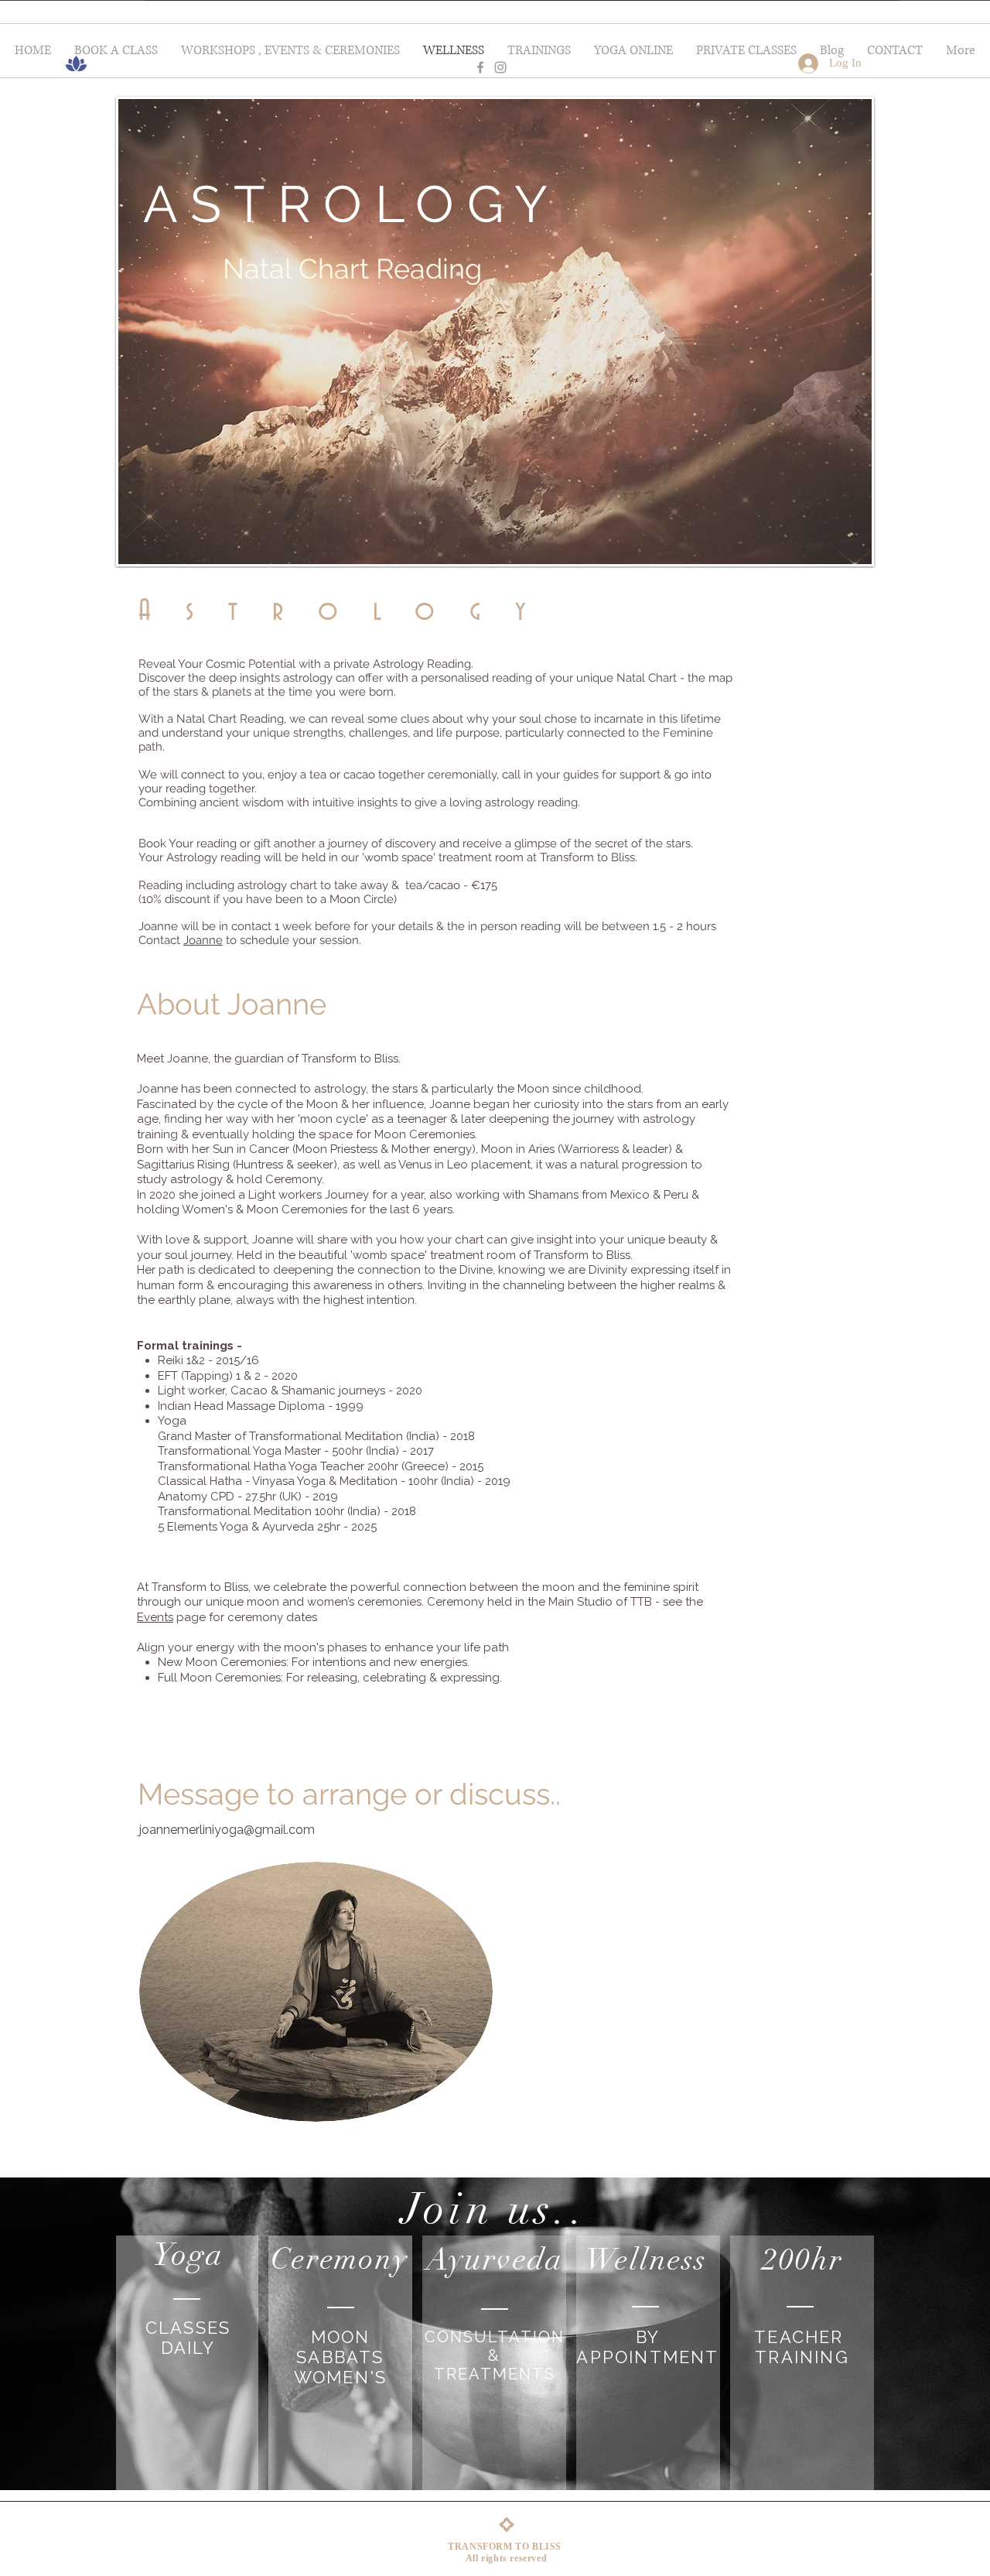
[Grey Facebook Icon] (480, 67)
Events (155, 1617)
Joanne (203, 940)
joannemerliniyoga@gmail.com (227, 1830)
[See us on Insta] (500, 67)
